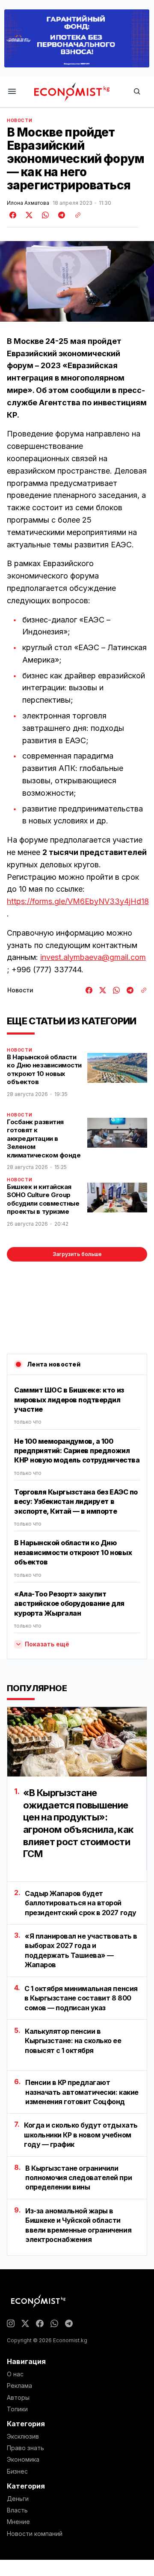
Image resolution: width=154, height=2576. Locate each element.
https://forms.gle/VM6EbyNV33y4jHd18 (78, 901)
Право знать (25, 2448)
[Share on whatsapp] (44, 215)
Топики (17, 2409)
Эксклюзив (23, 2436)
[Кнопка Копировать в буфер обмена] (75, 215)
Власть (17, 2510)
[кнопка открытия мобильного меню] (12, 92)
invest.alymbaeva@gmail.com (93, 957)
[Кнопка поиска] (137, 92)
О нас (15, 2374)
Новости (19, 120)
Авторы (18, 2398)
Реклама (19, 2386)
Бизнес (17, 2471)
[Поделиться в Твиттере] (28, 215)
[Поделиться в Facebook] (13, 215)
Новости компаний (35, 2534)
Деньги (18, 2499)
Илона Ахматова (28, 203)
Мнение (18, 2522)
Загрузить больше (77, 1254)
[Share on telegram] (60, 215)
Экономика (23, 2460)
